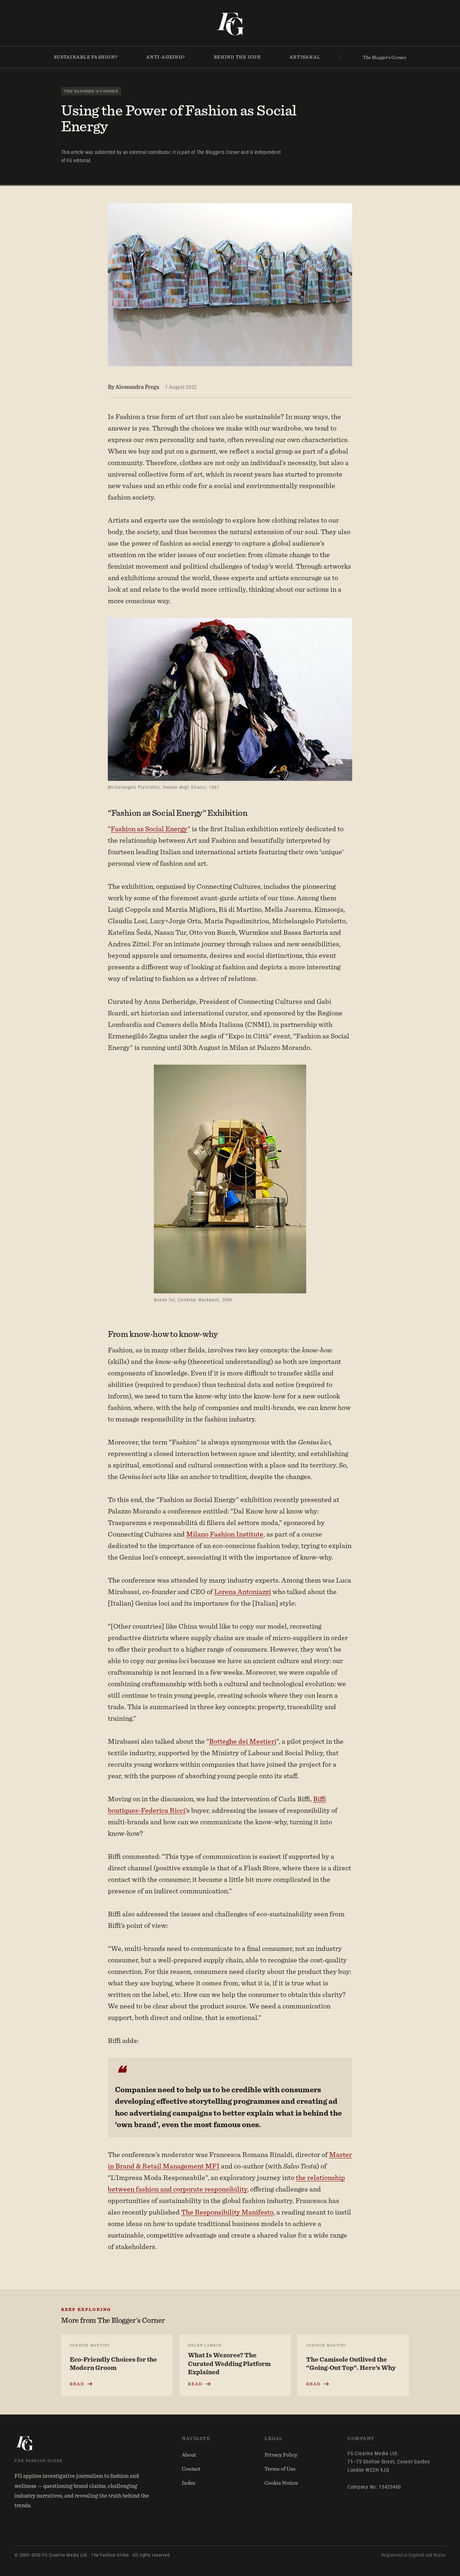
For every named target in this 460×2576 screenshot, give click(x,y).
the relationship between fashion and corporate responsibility (226, 2183)
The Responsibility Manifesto (227, 2212)
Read (77, 2384)
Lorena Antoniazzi (243, 1591)
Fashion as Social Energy (149, 829)
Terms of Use (280, 2469)
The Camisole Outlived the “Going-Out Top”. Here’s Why (351, 2364)
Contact (191, 2469)
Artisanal (305, 57)
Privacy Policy (281, 2455)
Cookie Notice (281, 2483)
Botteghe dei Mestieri (243, 1741)
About (189, 2455)
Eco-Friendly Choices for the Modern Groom (113, 2364)
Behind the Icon (237, 57)
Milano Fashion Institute (225, 1534)
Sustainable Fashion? (86, 57)
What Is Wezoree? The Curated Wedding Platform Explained (229, 2363)
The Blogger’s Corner (385, 57)
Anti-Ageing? (166, 57)
